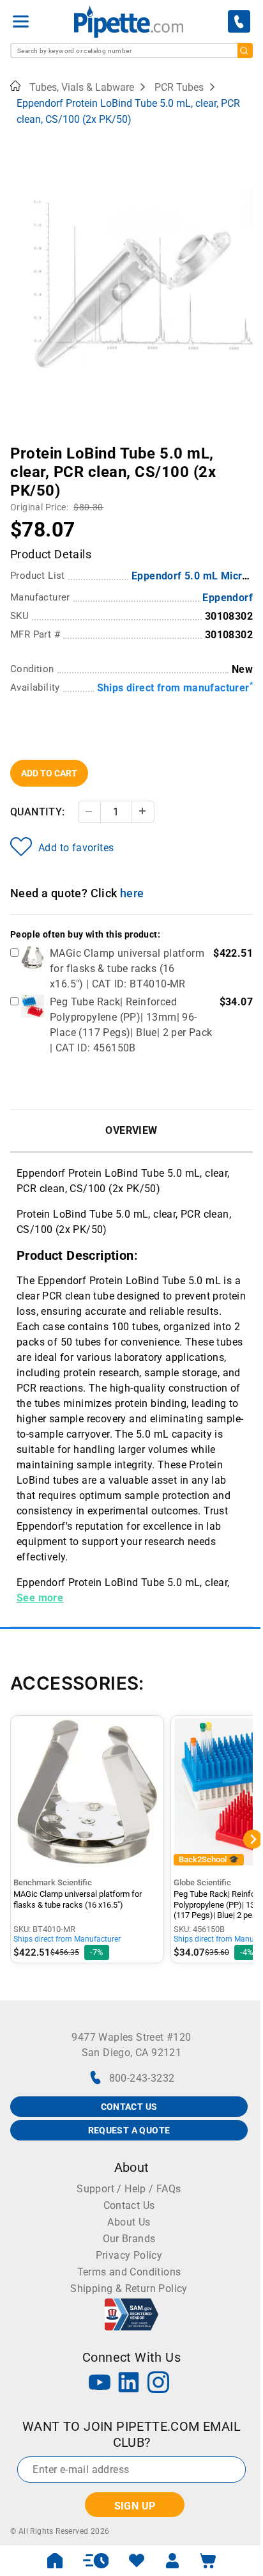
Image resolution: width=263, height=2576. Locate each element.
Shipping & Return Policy (129, 2289)
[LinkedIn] (129, 2384)
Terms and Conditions (129, 2272)
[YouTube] (100, 2384)
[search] (245, 51)
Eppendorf (228, 598)
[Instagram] (158, 2384)
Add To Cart (49, 773)
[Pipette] (129, 21)
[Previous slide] (20, 444)
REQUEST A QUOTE (129, 2130)
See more (40, 1598)
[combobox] (131, 51)
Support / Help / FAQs (129, 2189)
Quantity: (38, 812)
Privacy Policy (129, 2255)
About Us (129, 2222)
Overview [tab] (131, 1130)
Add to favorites (76, 848)
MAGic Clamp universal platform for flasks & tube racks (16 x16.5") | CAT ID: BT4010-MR (127, 969)
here (132, 893)
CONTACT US (129, 2107)
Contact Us (129, 2205)
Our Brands (129, 2239)
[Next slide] (243, 444)
